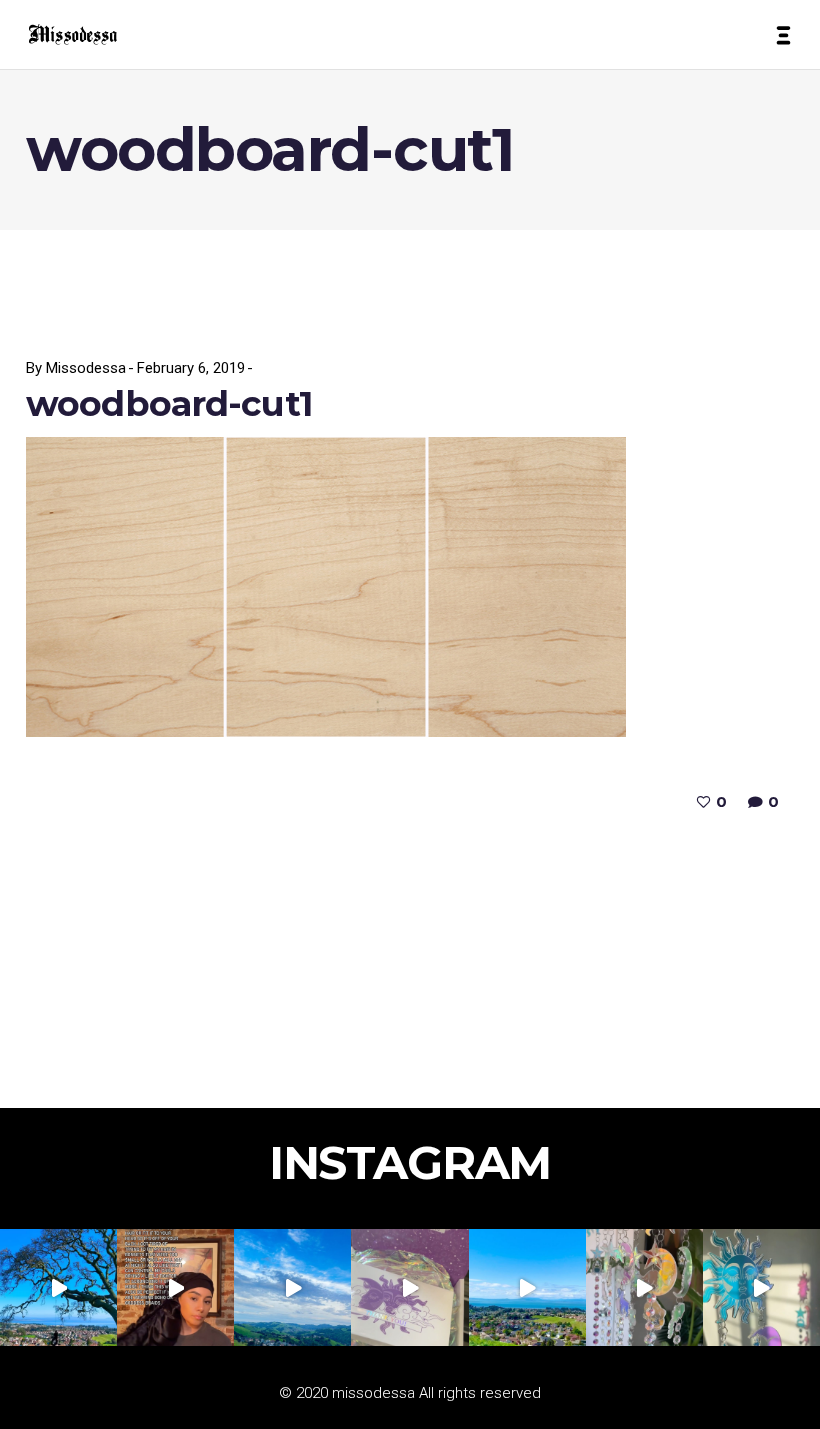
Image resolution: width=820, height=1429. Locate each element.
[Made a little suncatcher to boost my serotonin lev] (761, 1287)
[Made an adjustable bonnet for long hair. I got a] (175, 1287)
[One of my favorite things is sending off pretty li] (409, 1287)
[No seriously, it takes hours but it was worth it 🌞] (644, 1287)
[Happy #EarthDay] (527, 1287)
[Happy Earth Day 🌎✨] (58, 1287)
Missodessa (86, 368)
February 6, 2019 (191, 368)
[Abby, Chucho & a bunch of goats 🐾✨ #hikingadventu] (292, 1287)
